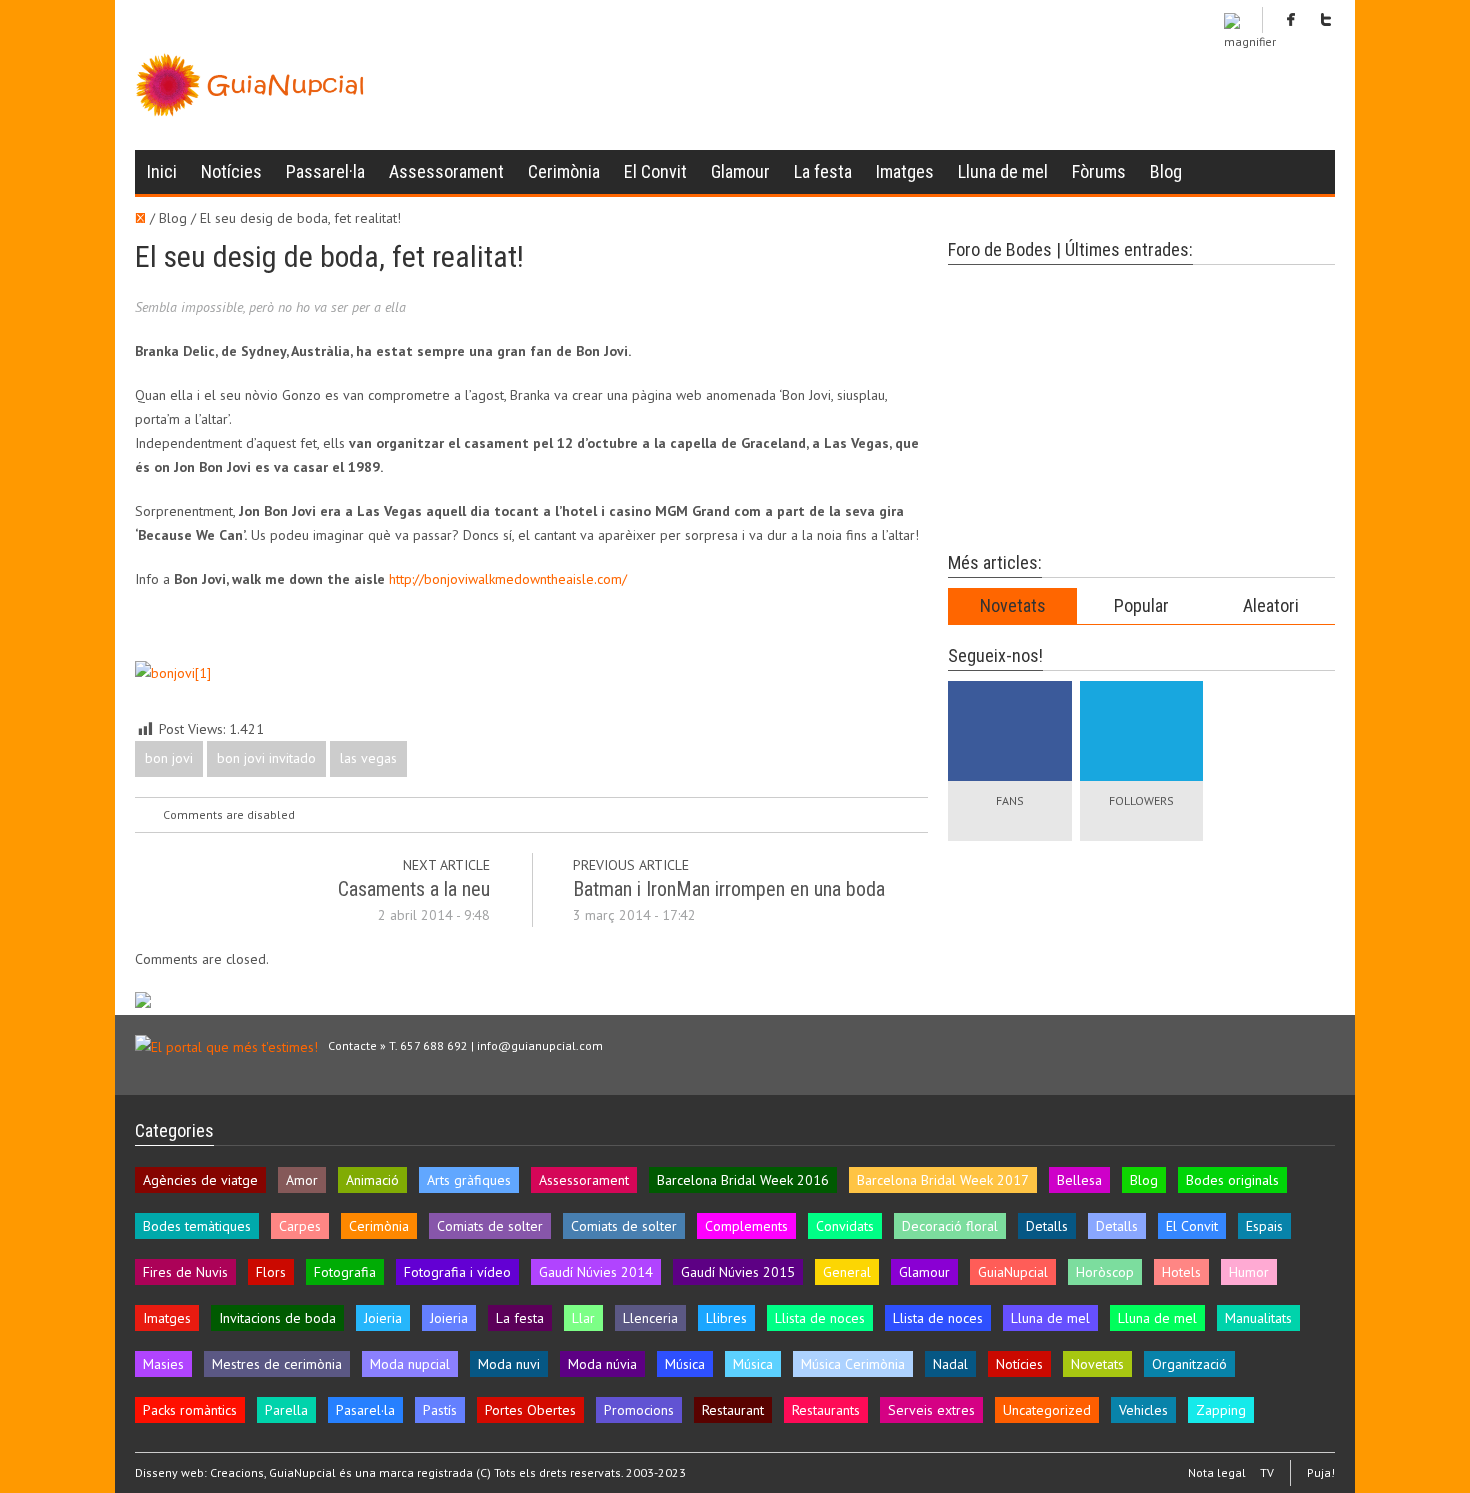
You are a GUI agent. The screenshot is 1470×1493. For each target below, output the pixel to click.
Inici (162, 171)
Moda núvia (602, 1364)
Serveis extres (931, 1410)
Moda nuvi (509, 1364)
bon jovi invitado (266, 758)
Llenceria (650, 1318)
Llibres (726, 1318)
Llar (583, 1318)
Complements (746, 1226)
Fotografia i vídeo (457, 1272)
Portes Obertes (530, 1410)
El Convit (655, 171)
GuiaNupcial (1013, 1272)
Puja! (1321, 1472)
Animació (372, 1180)
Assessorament (446, 171)
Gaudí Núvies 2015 (738, 1272)
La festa (823, 171)
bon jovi (169, 758)
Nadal (950, 1364)
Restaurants (826, 1410)
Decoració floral (950, 1226)
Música (685, 1364)
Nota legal (1217, 1473)
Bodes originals (1232, 1180)
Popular (1141, 605)
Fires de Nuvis (185, 1272)
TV (1267, 1473)
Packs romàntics (190, 1410)
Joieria (383, 1318)
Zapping (1221, 1410)
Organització (1189, 1364)
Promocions (639, 1410)
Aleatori (1271, 605)
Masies (163, 1364)
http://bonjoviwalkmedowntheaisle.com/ (508, 579)
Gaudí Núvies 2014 (596, 1272)
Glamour (740, 171)
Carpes (300, 1226)
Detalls (1047, 1226)
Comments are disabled (229, 814)
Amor (302, 1180)
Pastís (440, 1410)
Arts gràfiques (469, 1180)
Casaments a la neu (414, 889)
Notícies (231, 171)
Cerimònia (564, 171)
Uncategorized (1047, 1410)
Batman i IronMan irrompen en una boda (729, 889)
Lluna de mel (1003, 171)
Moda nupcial (410, 1364)
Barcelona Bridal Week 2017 (943, 1180)
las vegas (368, 758)
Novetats (1013, 605)
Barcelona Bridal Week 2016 (743, 1180)
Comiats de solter (490, 1226)
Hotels (1181, 1272)
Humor (1249, 1272)
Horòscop (1105, 1272)
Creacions (237, 1472)
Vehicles (1143, 1410)
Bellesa (1079, 1180)
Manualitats (1258, 1318)
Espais (1264, 1226)
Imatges (905, 171)
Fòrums (1099, 171)
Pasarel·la (365, 1410)
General (847, 1272)
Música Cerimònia (853, 1364)
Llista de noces (820, 1318)
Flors (271, 1272)
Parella (286, 1410)
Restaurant (733, 1410)
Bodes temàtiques (197, 1226)
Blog (1166, 171)
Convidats (845, 1226)
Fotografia (345, 1272)
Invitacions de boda (277, 1318)
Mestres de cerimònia (277, 1364)
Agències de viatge (200, 1180)
